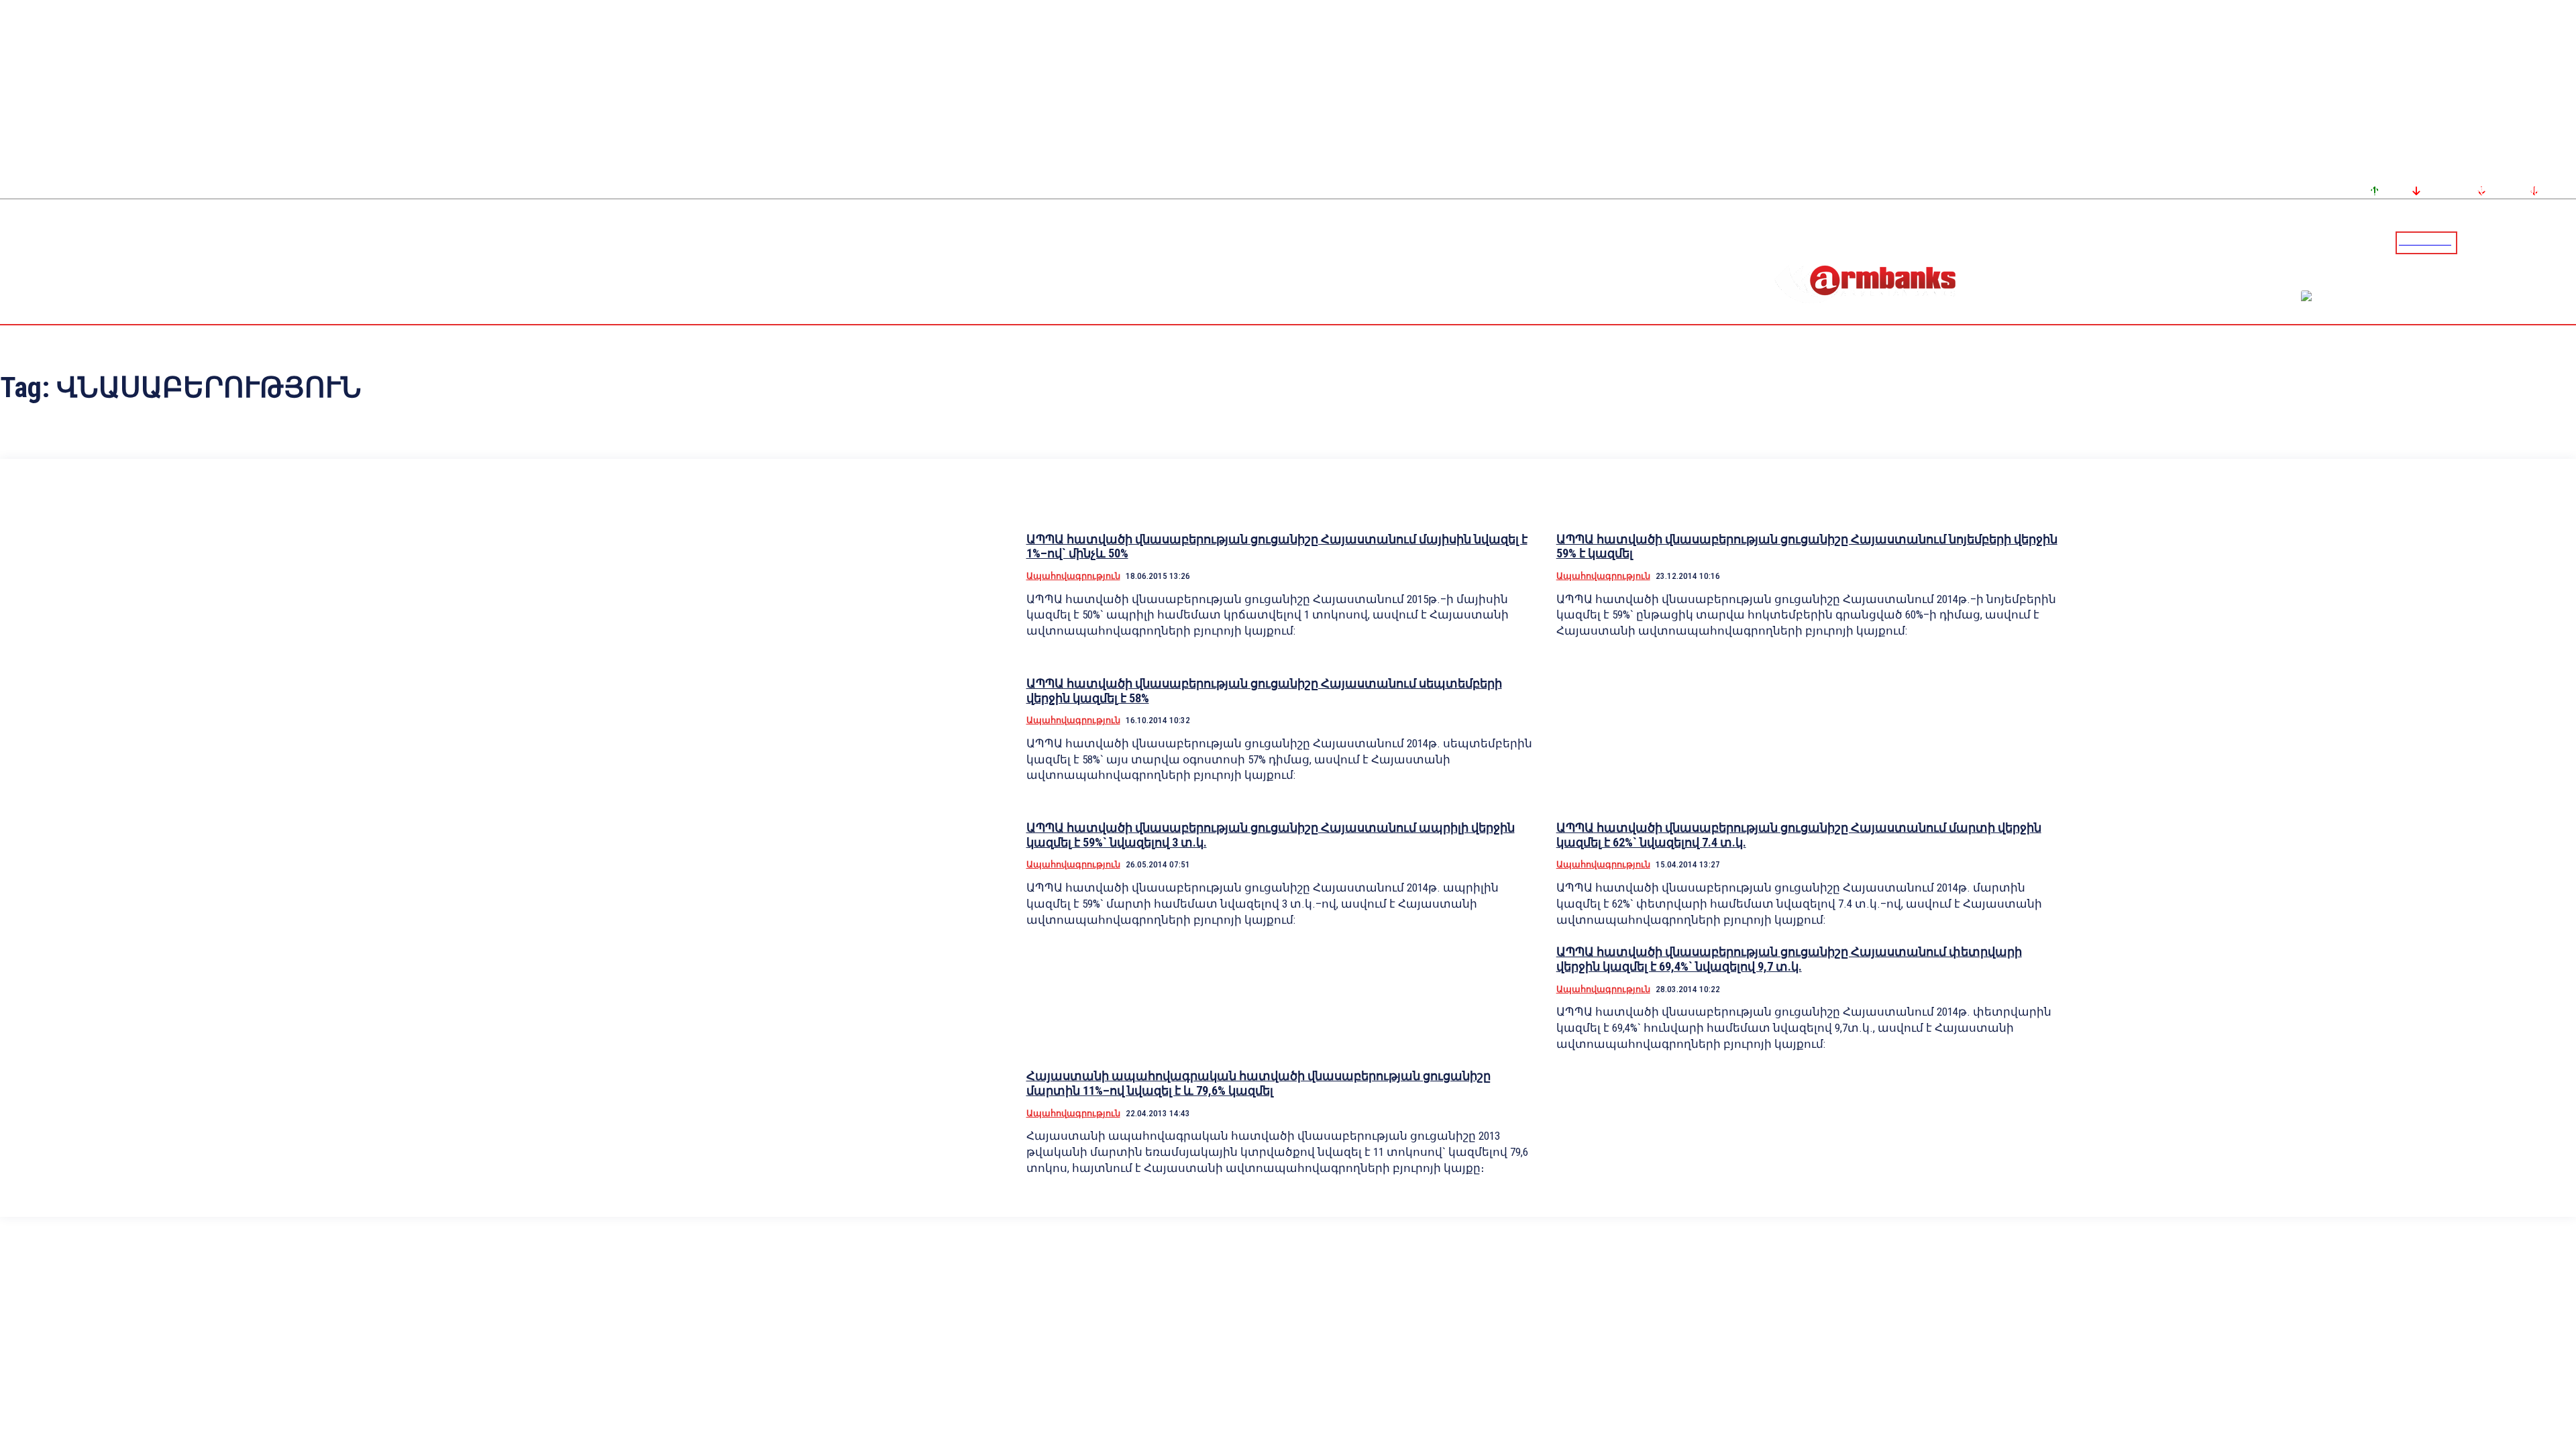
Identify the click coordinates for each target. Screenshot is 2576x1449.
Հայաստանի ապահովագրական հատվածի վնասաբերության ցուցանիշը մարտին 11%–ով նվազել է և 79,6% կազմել (1258, 1083)
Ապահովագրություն (1073, 576)
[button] (2471, 241)
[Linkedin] (2567, 242)
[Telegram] (2535, 242)
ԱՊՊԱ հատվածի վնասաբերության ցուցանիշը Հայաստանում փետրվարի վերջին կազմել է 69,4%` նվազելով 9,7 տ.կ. (1789, 959)
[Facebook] (2519, 242)
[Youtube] (2551, 242)
